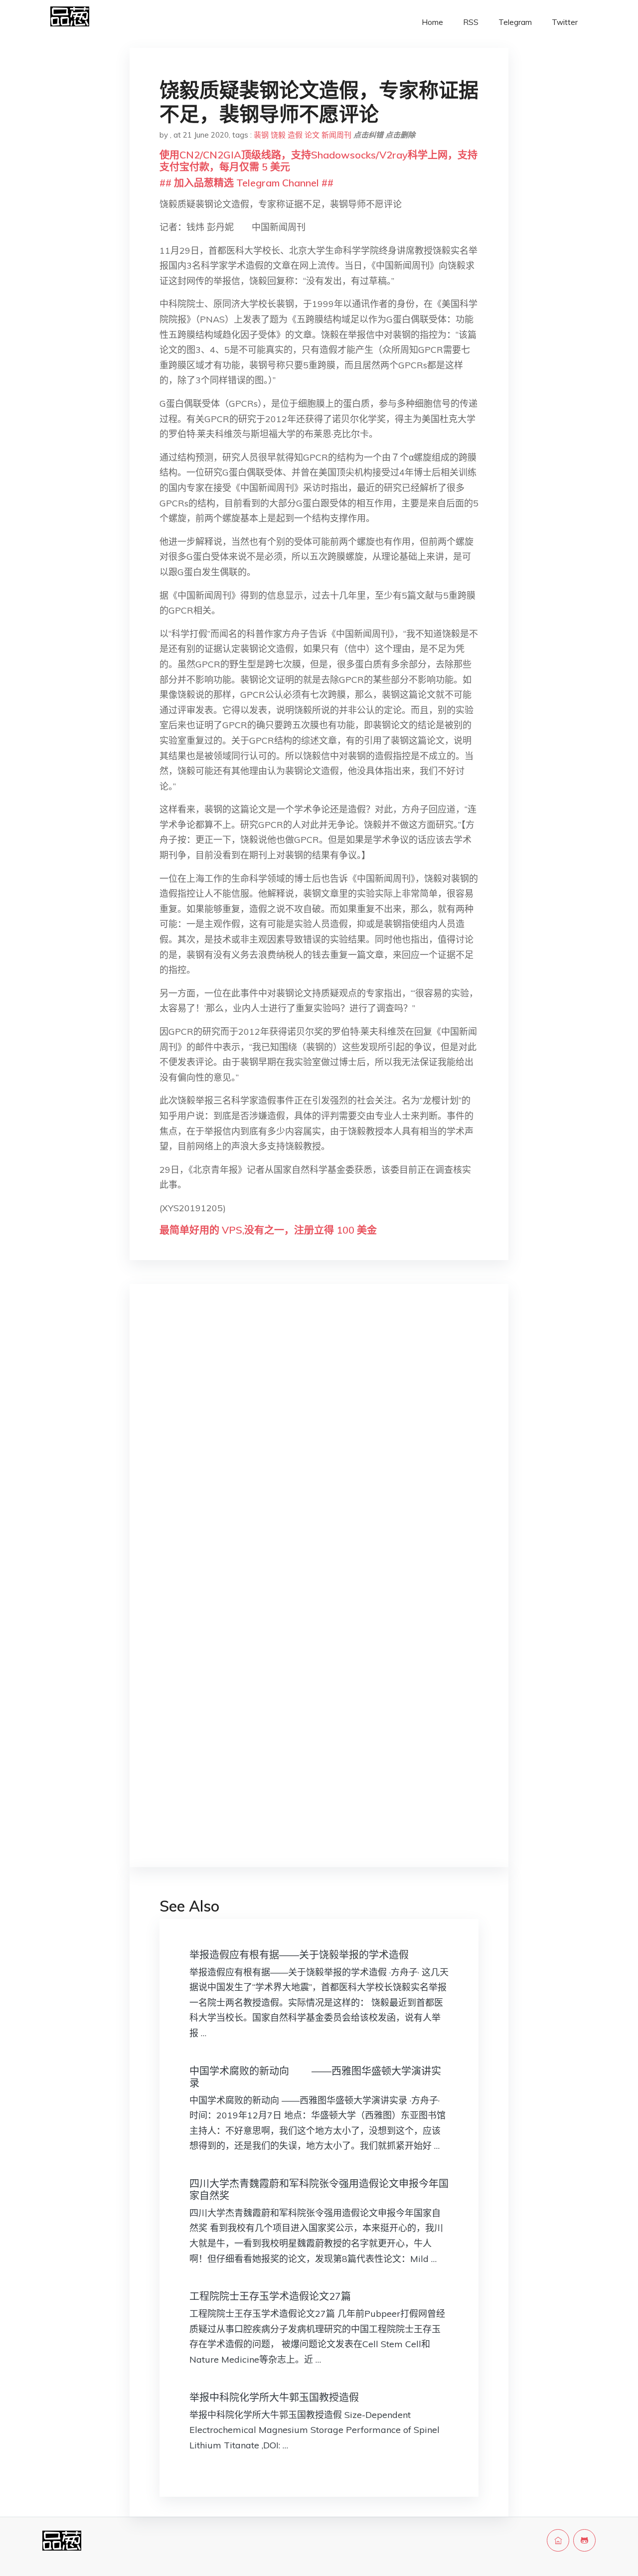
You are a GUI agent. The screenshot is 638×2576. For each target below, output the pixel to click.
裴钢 (261, 135)
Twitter (565, 22)
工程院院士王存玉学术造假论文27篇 (270, 2296)
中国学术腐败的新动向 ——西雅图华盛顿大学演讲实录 (315, 2077)
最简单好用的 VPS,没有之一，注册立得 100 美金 (268, 1230)
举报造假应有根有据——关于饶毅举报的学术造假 (299, 1955)
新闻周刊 (336, 135)
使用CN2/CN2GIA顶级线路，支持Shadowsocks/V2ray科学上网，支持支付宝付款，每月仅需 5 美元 (319, 161)
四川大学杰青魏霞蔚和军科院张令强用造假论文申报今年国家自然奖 (319, 2189)
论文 (312, 135)
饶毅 (278, 135)
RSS (471, 22)
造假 (295, 135)
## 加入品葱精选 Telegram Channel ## (246, 183)
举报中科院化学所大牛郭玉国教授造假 (274, 2397)
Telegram (515, 22)
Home (432, 22)
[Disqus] (319, 1449)
